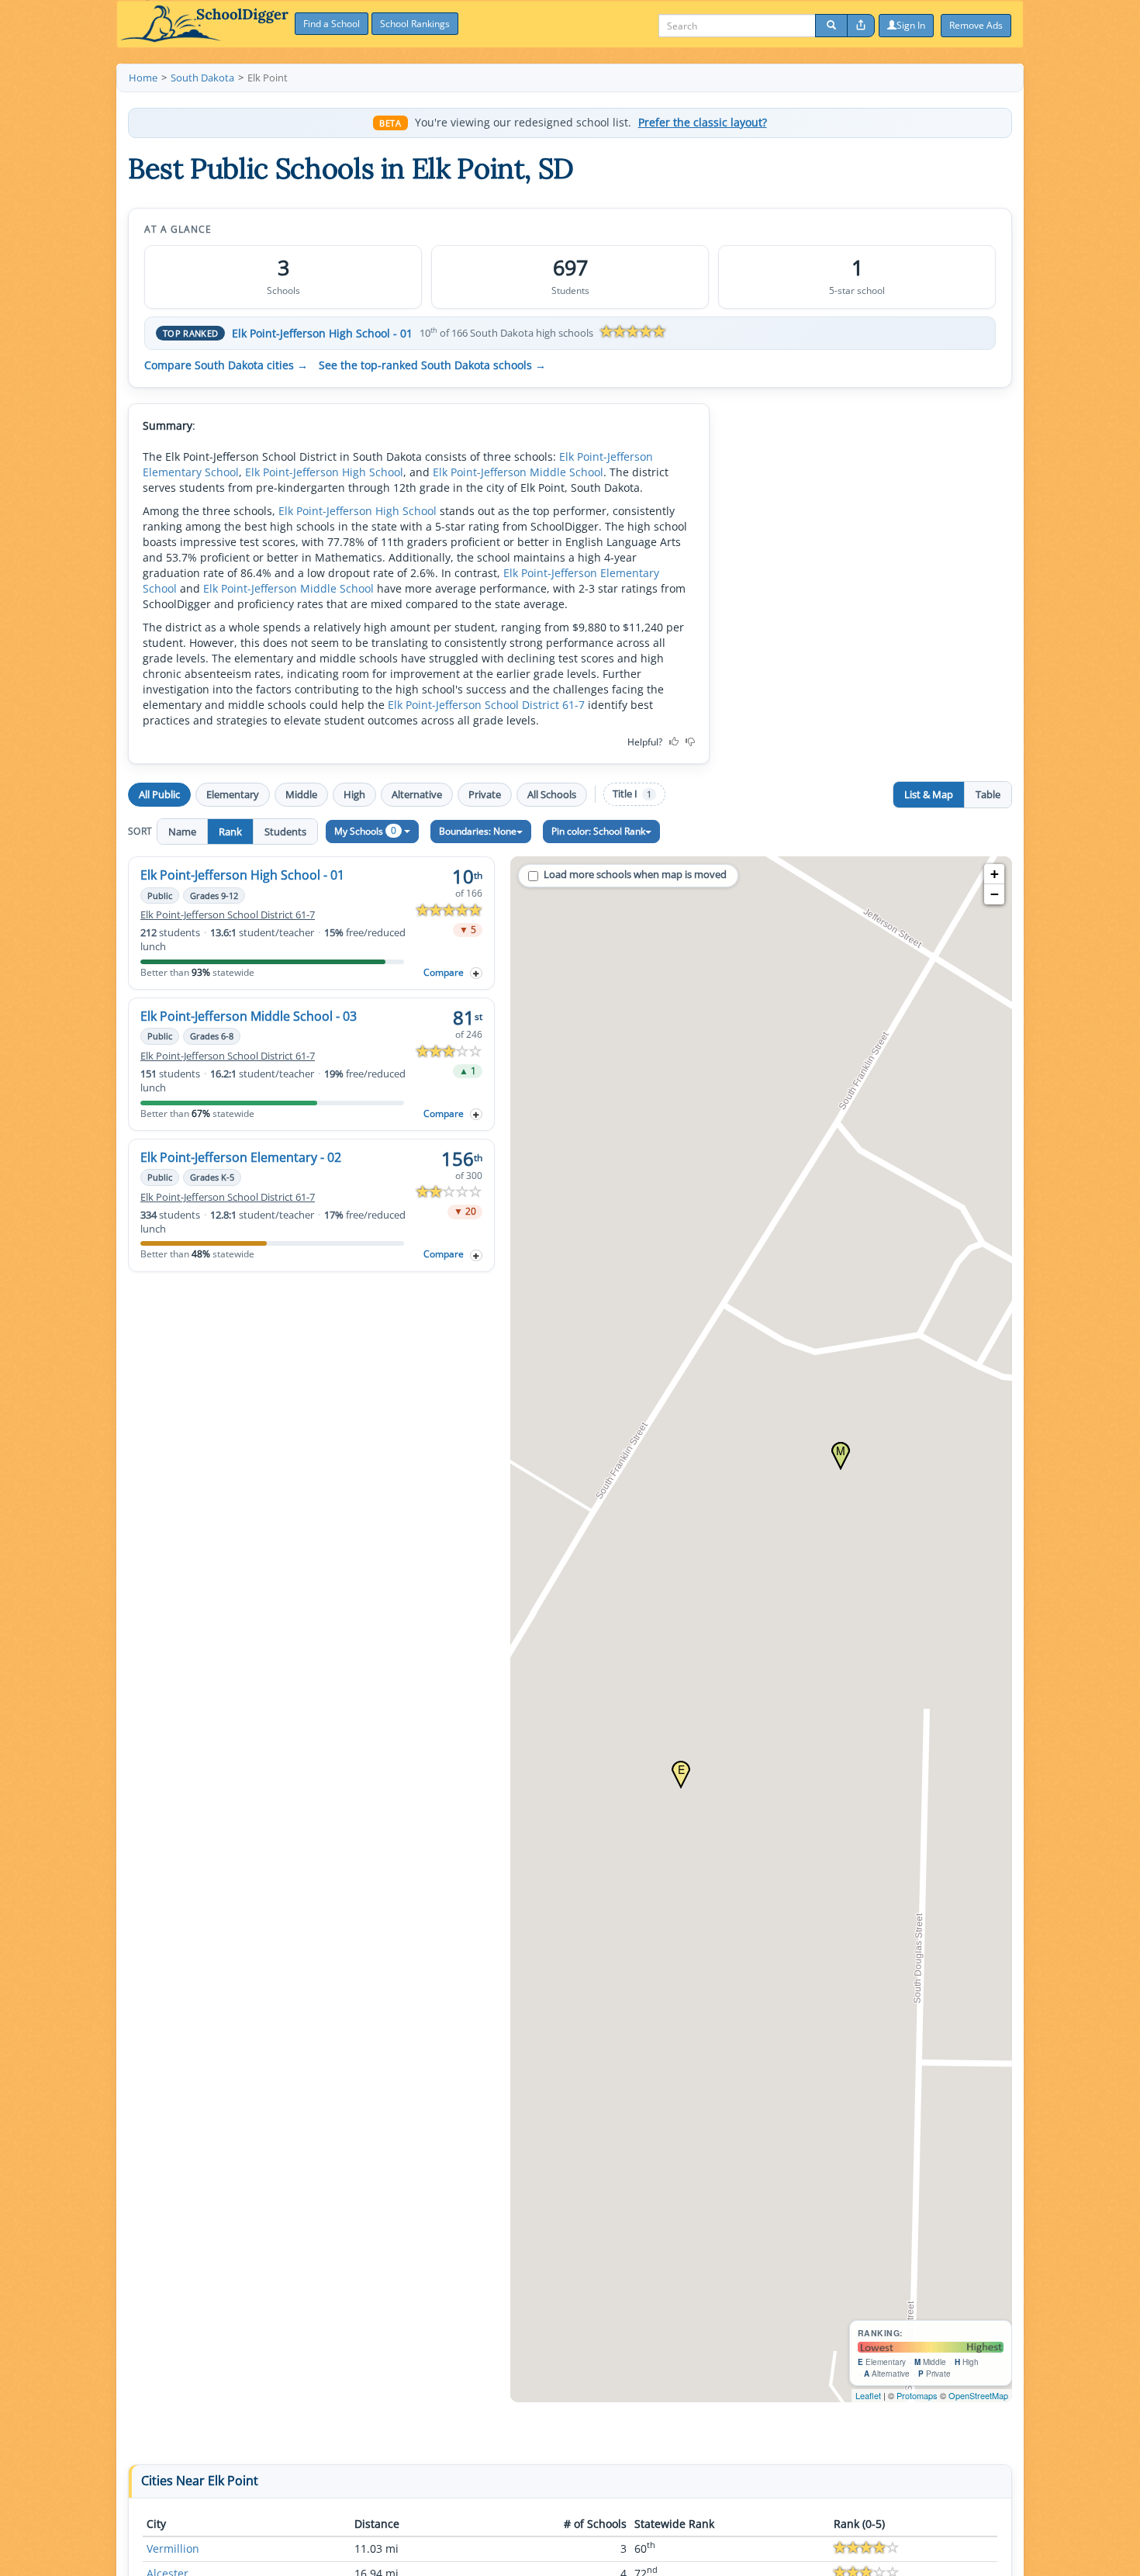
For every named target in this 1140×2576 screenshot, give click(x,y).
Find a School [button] (332, 24)
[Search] (831, 26)
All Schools (552, 794)
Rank (230, 832)
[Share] (861, 26)
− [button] (995, 894)
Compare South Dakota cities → (226, 365)
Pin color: (598, 831)
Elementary (233, 794)
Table (988, 794)
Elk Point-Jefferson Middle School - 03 (249, 1016)
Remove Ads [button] (976, 25)
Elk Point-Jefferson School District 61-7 (486, 705)
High (354, 794)
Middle (301, 794)
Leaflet (868, 2395)
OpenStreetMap (978, 2395)
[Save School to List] (476, 973)
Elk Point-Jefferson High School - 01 (322, 333)
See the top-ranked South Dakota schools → (432, 365)
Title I (632, 794)
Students (285, 832)
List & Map (929, 794)
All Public (159, 794)
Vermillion (173, 2548)
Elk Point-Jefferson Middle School (518, 472)
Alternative (417, 794)
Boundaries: (478, 831)
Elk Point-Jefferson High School (324, 472)
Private (485, 794)
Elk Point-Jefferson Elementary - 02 (241, 1157)
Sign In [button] (911, 25)
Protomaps (917, 2395)
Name (182, 832)
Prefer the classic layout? (703, 123)
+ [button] (995, 874)
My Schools (365, 830)
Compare (444, 972)
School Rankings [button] (415, 24)
